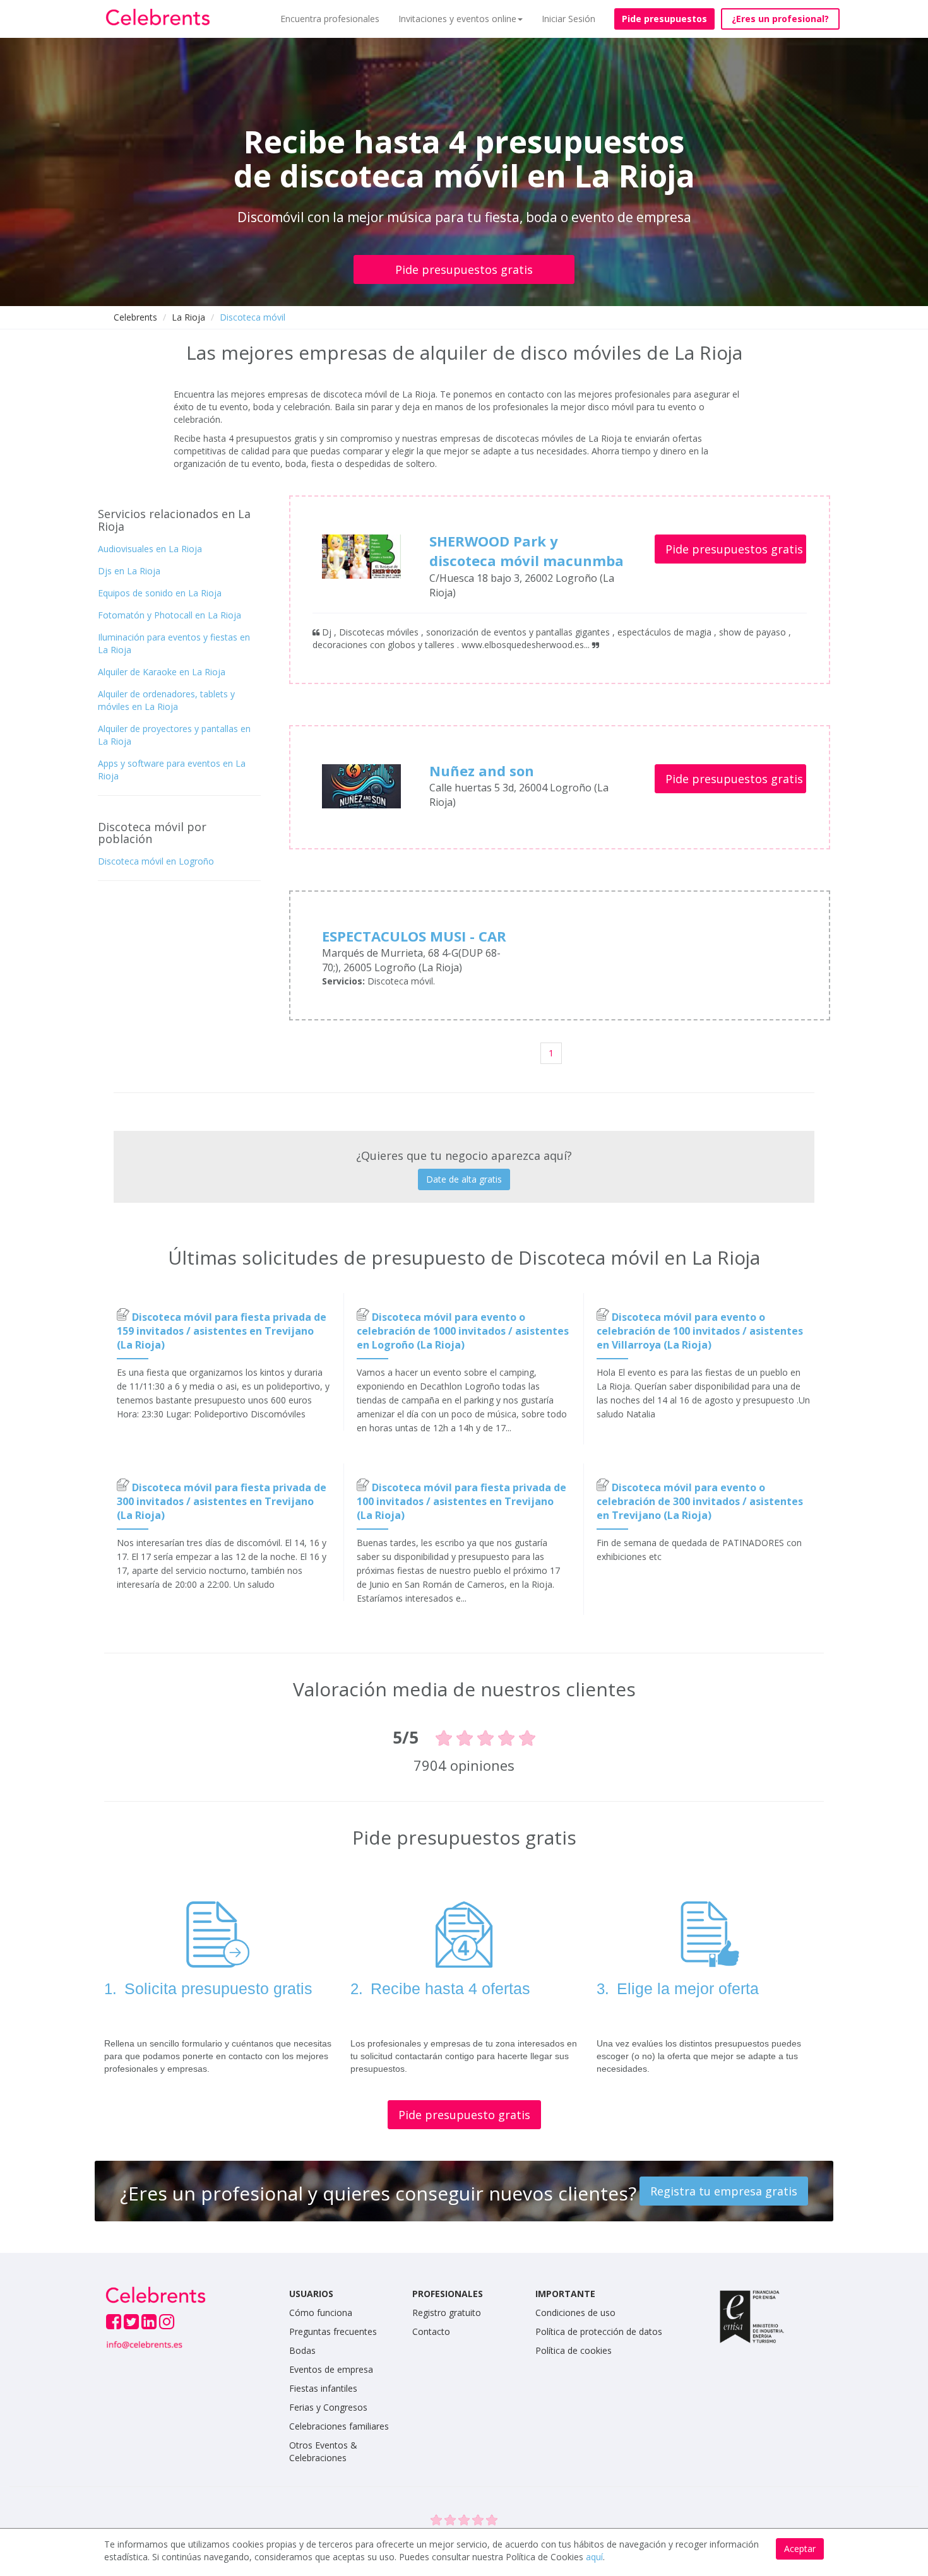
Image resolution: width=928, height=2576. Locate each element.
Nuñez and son (482, 771)
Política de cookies (574, 2350)
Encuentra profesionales (330, 19)
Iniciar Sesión (568, 19)
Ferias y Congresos (328, 2407)
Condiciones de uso (575, 2313)
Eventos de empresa (331, 2369)
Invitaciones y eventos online (457, 19)
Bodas (302, 2350)
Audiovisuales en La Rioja (150, 549)
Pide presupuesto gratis (464, 2115)
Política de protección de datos (599, 2331)
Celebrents (135, 317)
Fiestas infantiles (323, 2388)
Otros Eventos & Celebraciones (323, 2451)
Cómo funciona (321, 2313)
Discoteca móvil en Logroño (156, 861)
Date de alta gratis (464, 1179)
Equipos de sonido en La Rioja (160, 593)
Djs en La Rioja (129, 571)
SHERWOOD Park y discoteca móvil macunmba (526, 551)
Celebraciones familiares (339, 2426)
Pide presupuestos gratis (464, 269)
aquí (594, 2557)
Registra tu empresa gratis (724, 2191)
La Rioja (188, 317)
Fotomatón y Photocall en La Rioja (170, 615)
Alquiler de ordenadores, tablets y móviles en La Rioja (166, 700)
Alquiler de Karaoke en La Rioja (162, 672)
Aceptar (800, 2549)
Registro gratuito (447, 2313)
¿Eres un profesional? (780, 19)
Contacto (431, 2331)
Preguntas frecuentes (333, 2331)
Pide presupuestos (664, 19)
